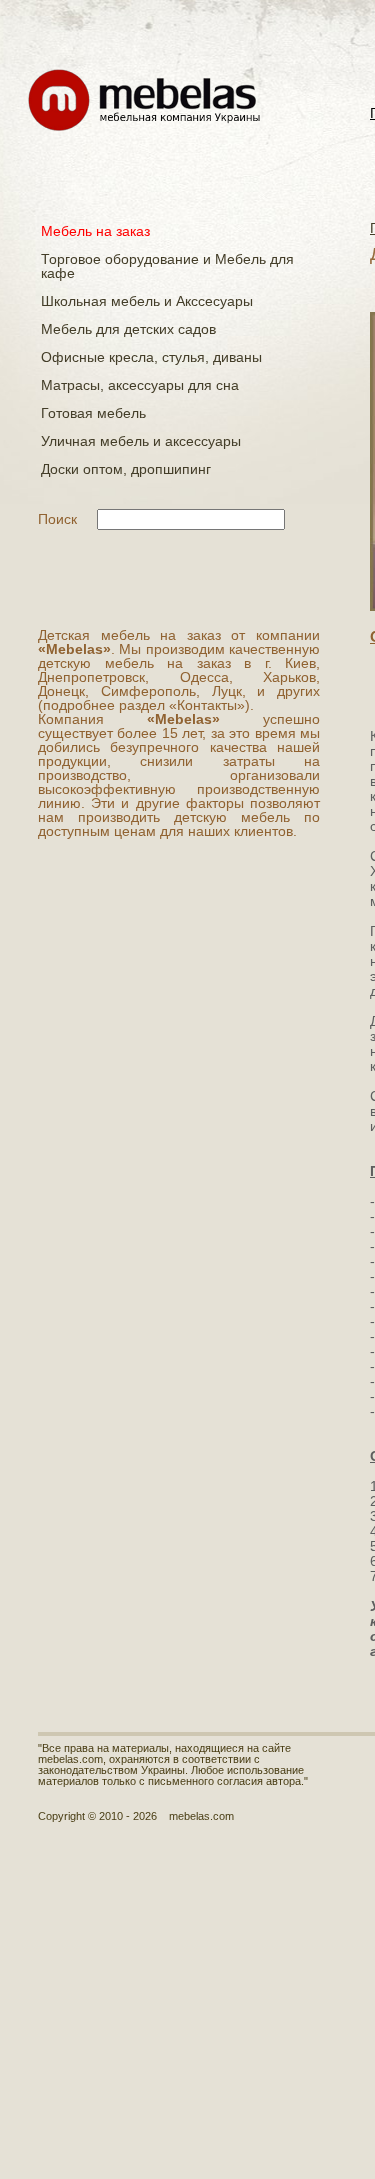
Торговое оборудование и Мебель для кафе (167, 266)
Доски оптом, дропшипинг (126, 469)
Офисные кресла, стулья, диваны (151, 357)
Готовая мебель (93, 413)
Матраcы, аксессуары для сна (140, 385)
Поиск (57, 519)
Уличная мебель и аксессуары (141, 441)
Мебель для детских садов (128, 329)
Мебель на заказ (95, 231)
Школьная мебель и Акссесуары (147, 301)
